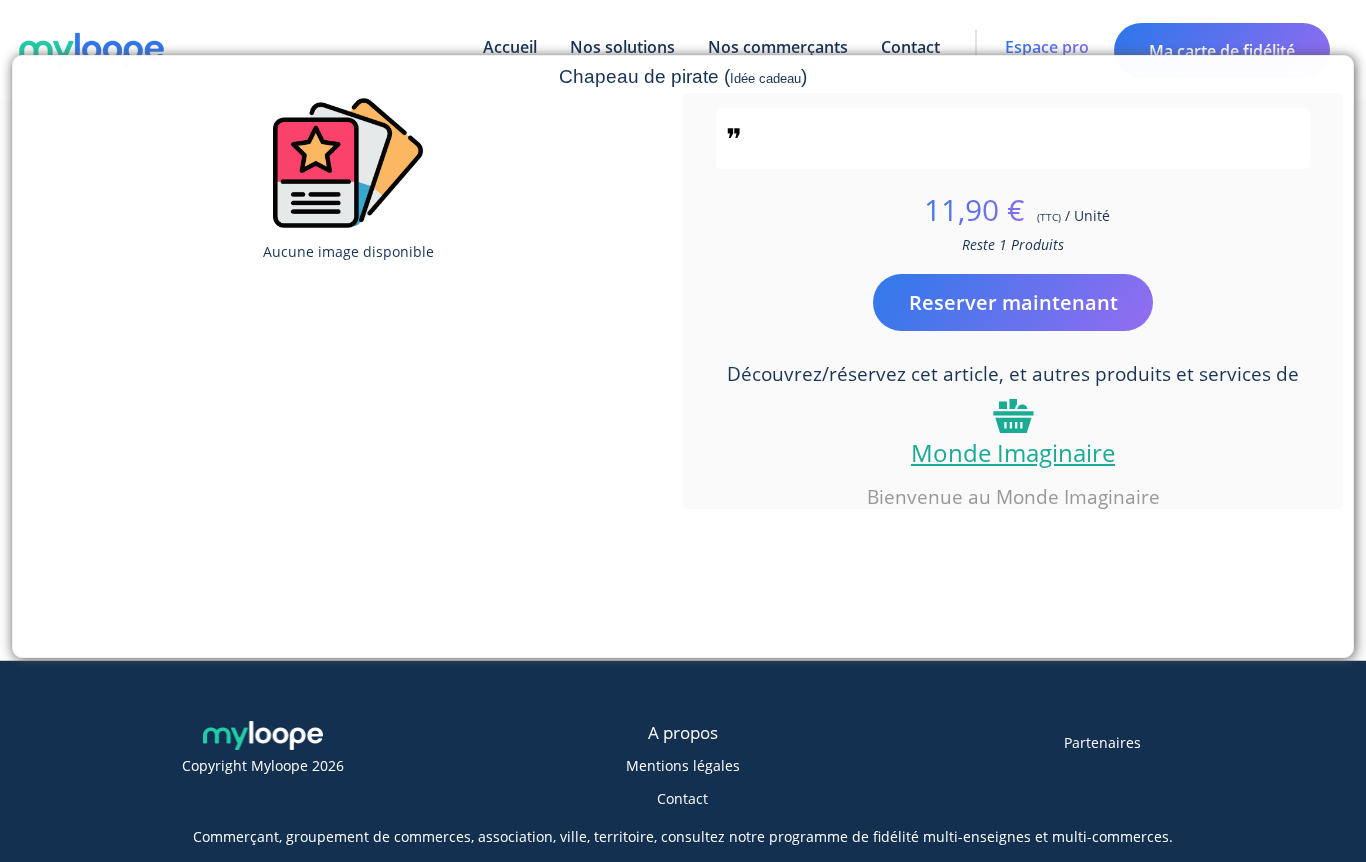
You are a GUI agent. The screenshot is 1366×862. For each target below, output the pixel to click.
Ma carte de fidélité (1222, 51)
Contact (682, 798)
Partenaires (1102, 742)
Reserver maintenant (1013, 302)
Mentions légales (683, 765)
